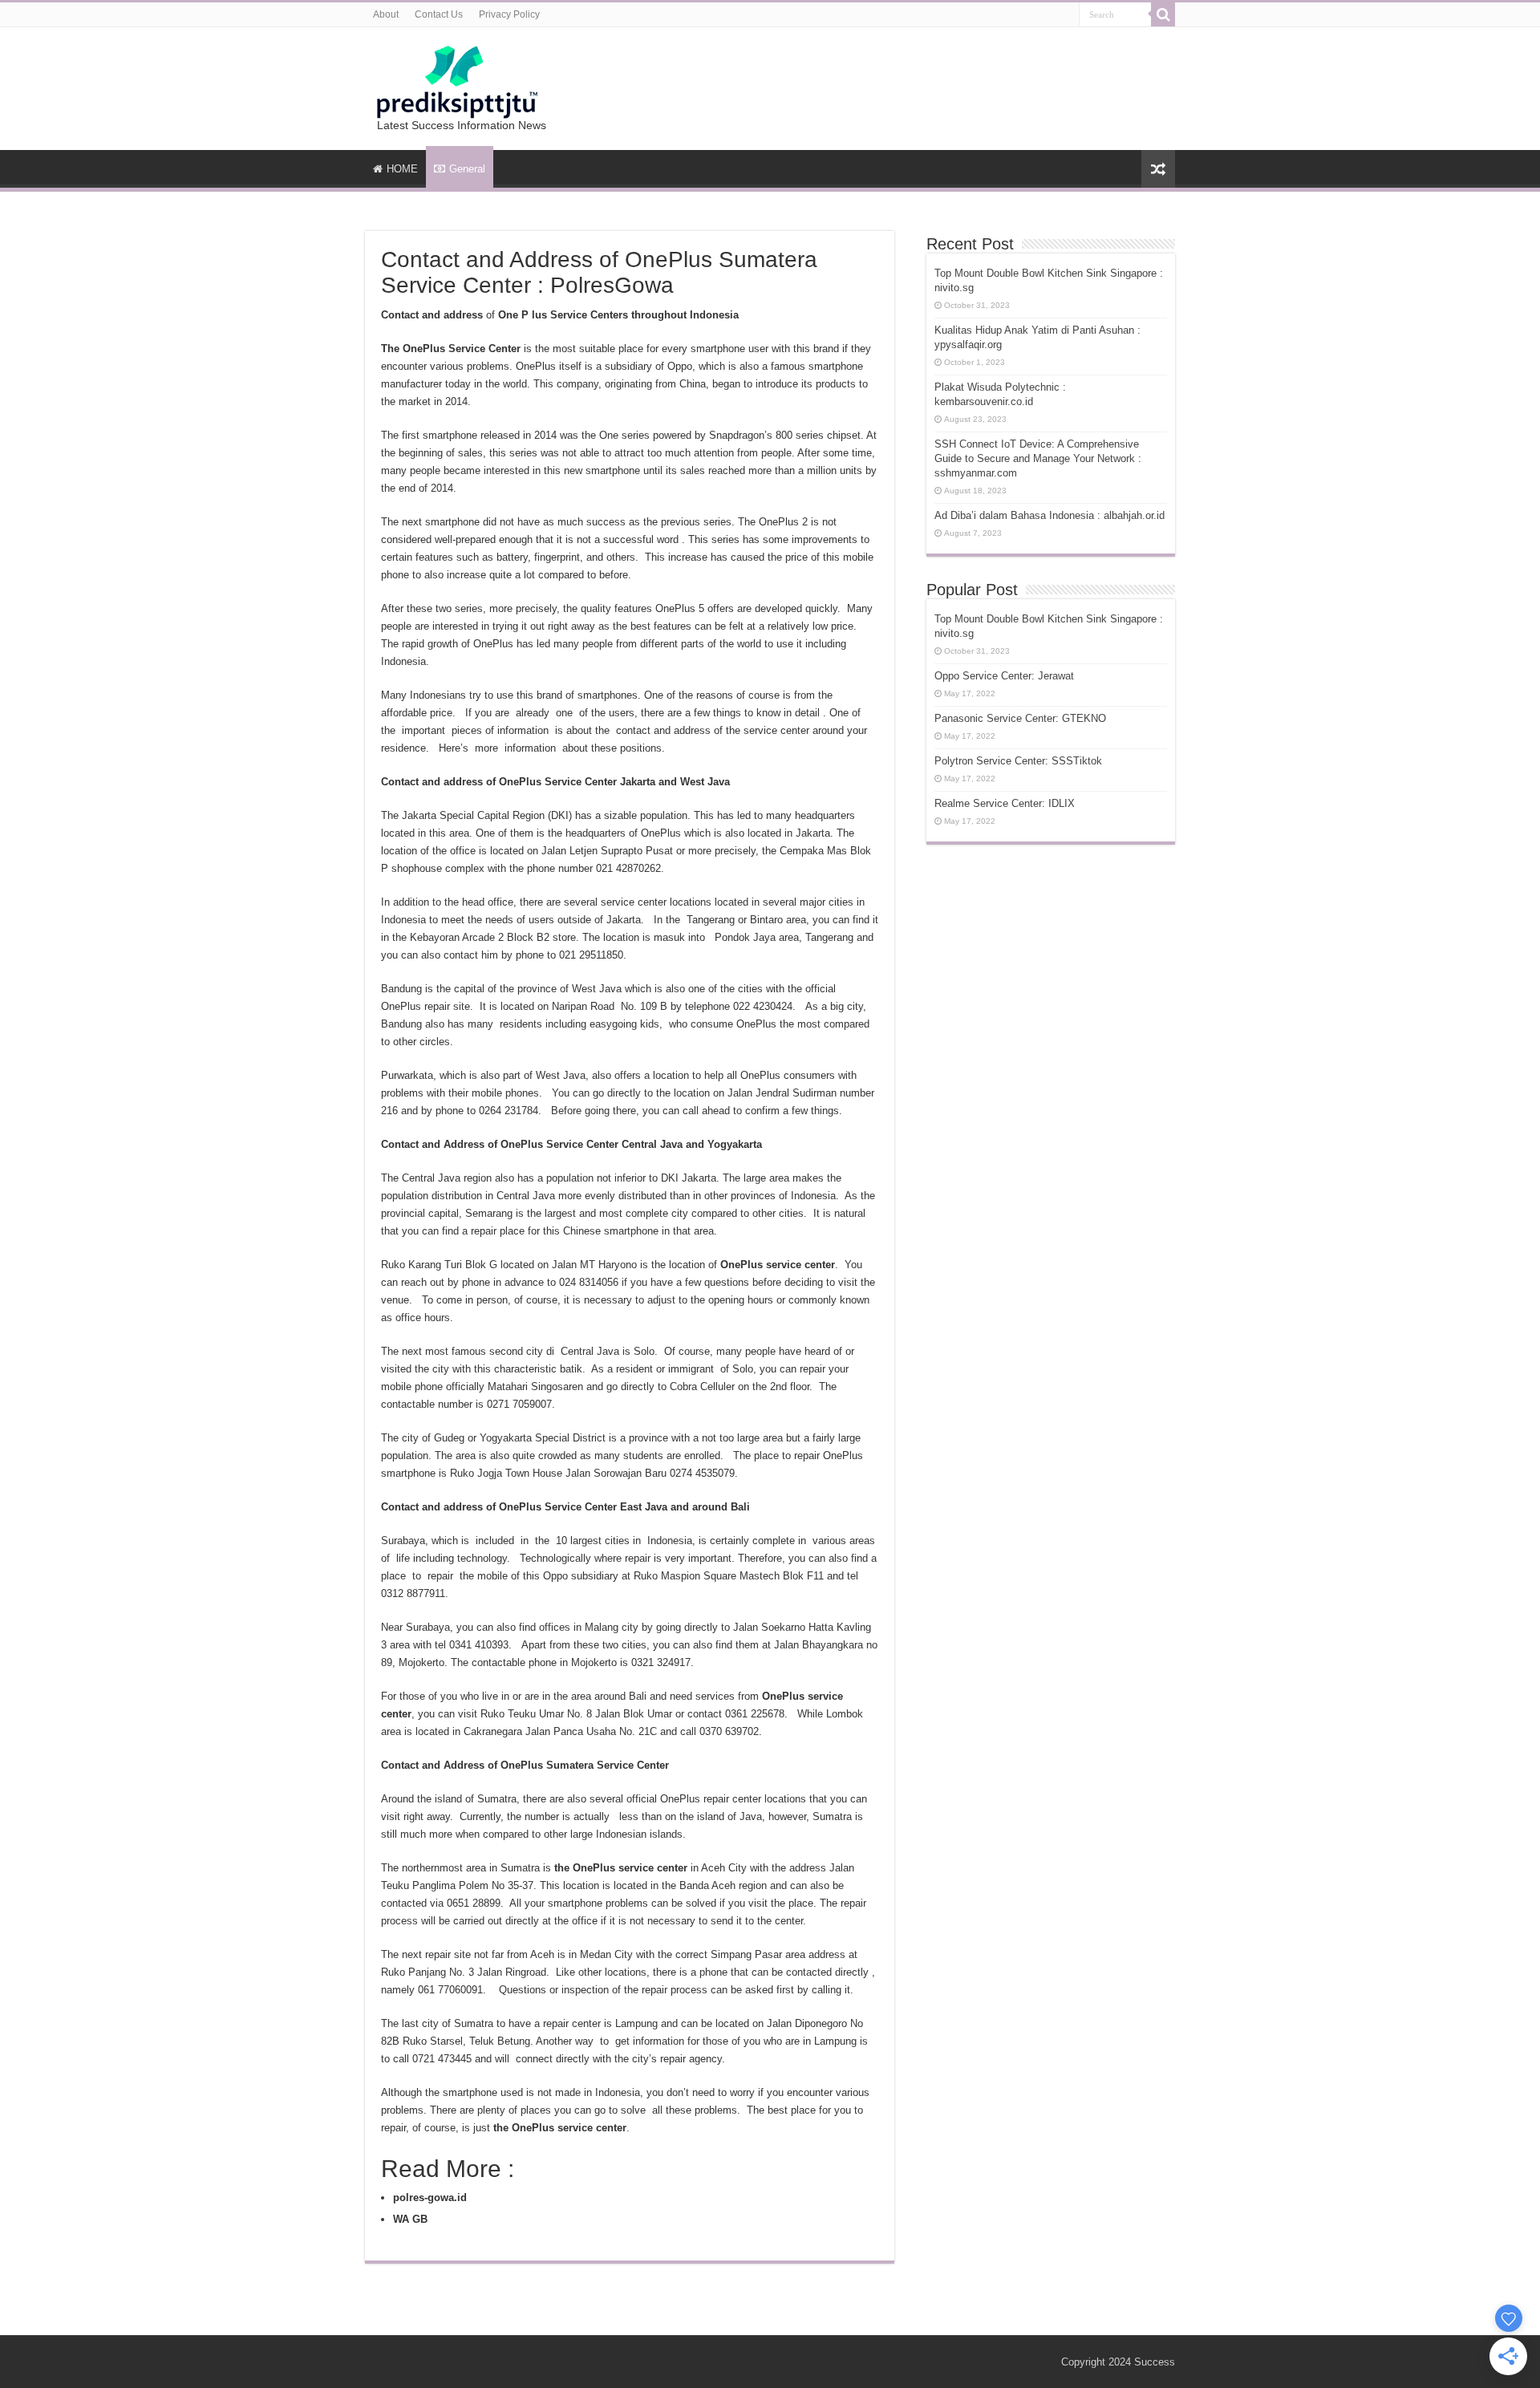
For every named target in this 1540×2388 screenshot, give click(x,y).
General (467, 169)
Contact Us (439, 14)
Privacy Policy (509, 14)
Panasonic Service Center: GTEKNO (1020, 718)
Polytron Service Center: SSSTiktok (1018, 761)
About (386, 14)
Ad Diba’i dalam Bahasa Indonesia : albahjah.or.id (1050, 515)
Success (1155, 2362)
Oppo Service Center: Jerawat (1004, 676)
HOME (402, 169)
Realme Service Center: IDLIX (1005, 803)
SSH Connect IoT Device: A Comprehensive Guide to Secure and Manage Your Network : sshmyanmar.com (1038, 458)
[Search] (1163, 14)
